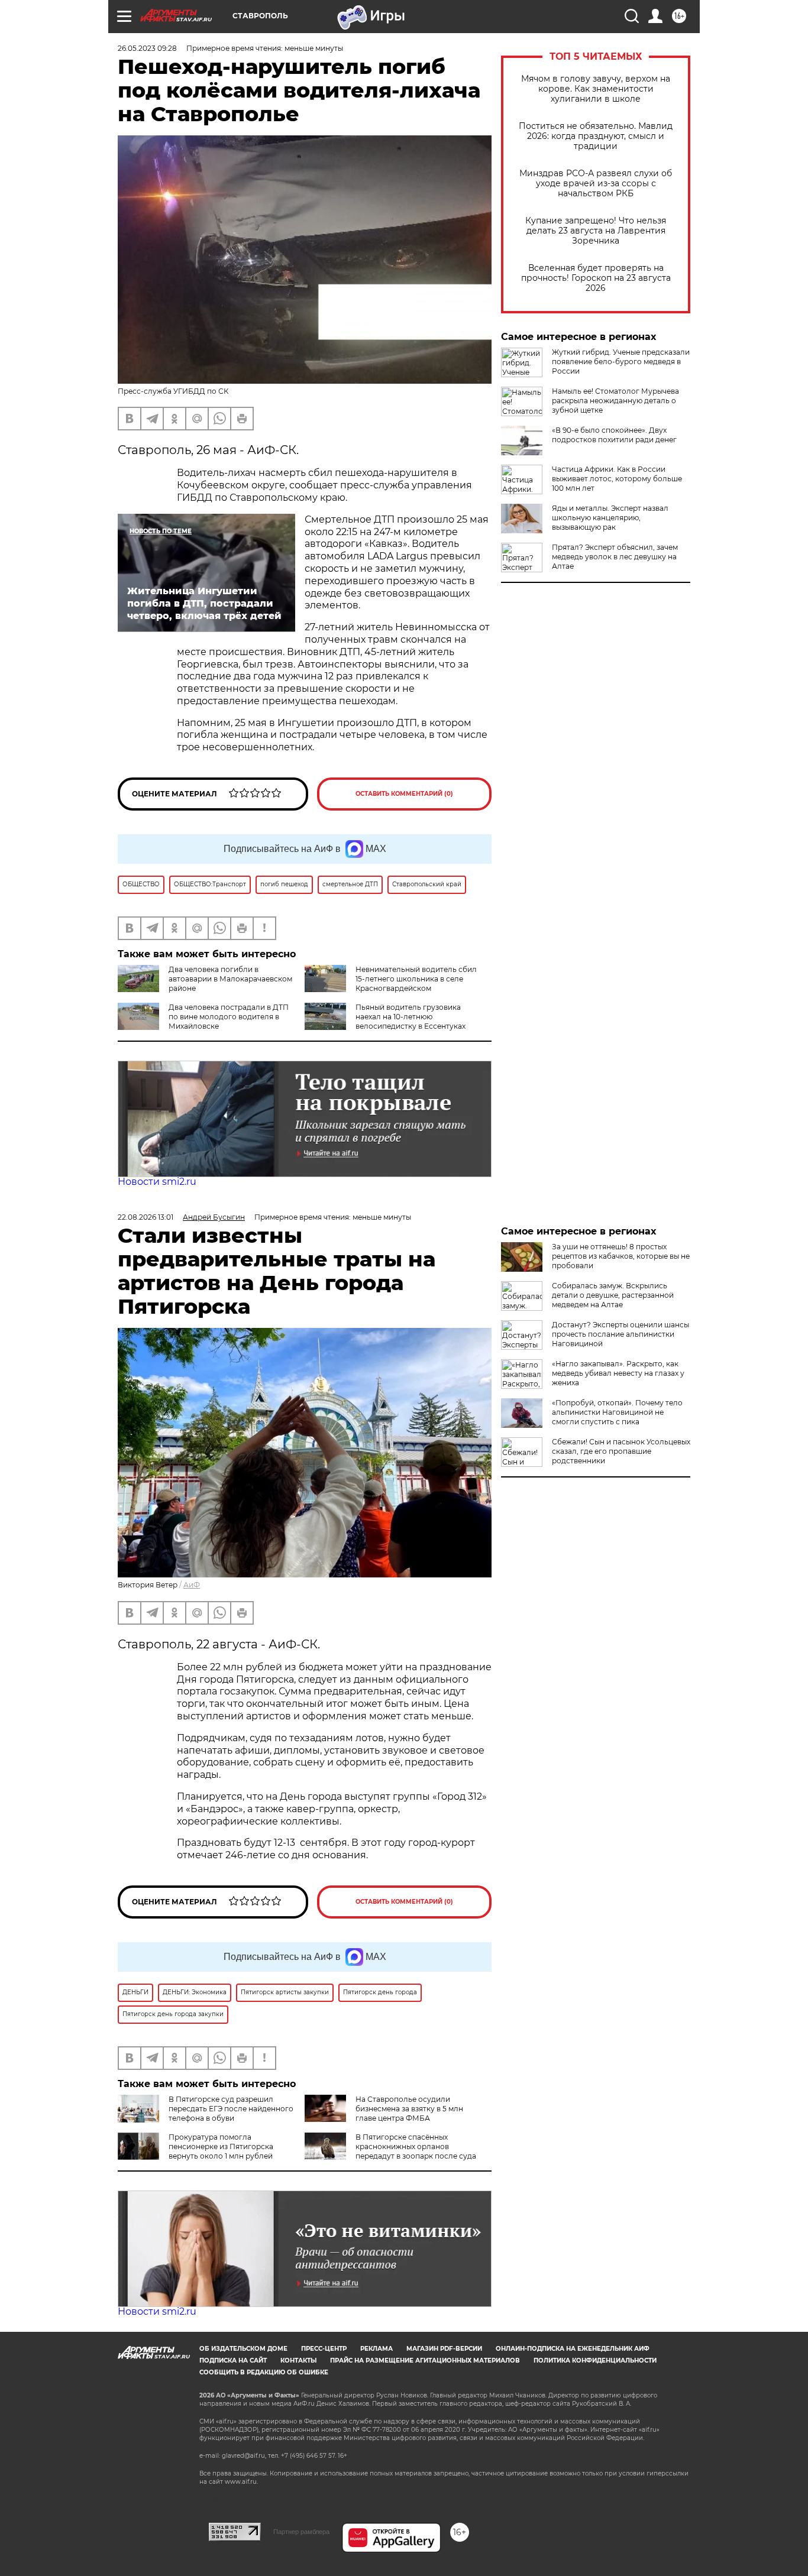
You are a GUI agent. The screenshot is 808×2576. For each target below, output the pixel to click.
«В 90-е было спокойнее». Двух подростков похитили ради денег (614, 435)
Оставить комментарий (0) (404, 794)
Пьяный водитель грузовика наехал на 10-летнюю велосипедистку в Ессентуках (411, 1017)
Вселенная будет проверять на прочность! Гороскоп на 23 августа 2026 (596, 278)
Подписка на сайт (233, 2360)
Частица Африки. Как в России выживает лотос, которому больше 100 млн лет (617, 479)
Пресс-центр (324, 2349)
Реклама (376, 2349)
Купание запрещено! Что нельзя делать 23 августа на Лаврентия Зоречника (596, 231)
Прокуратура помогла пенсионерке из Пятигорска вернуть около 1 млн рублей (221, 2146)
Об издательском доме (243, 2349)
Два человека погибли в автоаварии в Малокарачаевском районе (230, 979)
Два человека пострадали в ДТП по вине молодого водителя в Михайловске (229, 1017)
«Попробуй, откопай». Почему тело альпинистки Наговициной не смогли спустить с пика (617, 1412)
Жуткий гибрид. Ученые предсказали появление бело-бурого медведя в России (621, 362)
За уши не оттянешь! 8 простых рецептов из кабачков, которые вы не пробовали (621, 1256)
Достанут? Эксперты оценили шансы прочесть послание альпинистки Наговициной (620, 1334)
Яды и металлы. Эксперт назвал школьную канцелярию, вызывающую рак (610, 518)
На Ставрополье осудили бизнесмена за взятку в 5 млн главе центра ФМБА (409, 2109)
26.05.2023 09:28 (147, 48)
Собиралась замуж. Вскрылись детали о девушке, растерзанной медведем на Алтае (613, 1295)
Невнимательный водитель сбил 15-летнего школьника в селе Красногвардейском (416, 979)
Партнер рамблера (301, 2532)
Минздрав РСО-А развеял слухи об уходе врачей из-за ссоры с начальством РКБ (596, 184)
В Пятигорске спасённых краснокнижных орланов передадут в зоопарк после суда (416, 2146)
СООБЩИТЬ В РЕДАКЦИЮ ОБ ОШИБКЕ (264, 2372)
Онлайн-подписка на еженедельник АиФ (573, 2349)
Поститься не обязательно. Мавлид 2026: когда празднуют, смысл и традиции (596, 136)
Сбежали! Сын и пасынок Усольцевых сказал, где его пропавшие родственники (621, 1451)
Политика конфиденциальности (595, 2360)
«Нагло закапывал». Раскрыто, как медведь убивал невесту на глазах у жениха (618, 1373)
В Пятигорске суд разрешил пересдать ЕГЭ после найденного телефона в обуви (231, 2109)
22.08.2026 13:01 (146, 1217)
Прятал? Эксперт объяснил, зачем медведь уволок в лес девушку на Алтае (615, 557)
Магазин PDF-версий (444, 2349)
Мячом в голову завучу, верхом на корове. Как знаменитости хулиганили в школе (596, 89)
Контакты (298, 2360)
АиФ (192, 1585)
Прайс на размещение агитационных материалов (425, 2360)
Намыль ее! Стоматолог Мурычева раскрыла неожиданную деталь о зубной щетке (615, 401)
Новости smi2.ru (157, 1182)
